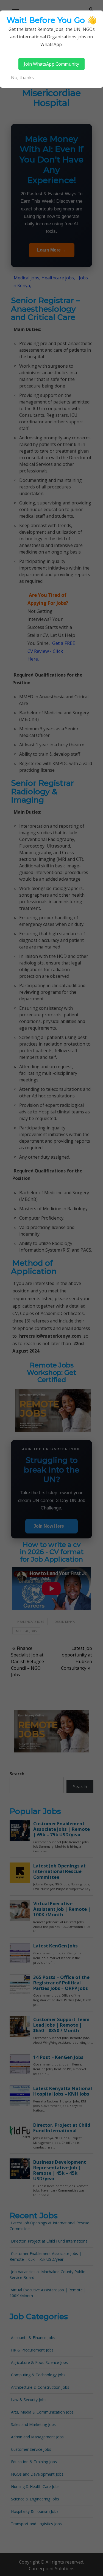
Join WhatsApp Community (51, 64)
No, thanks (22, 78)
